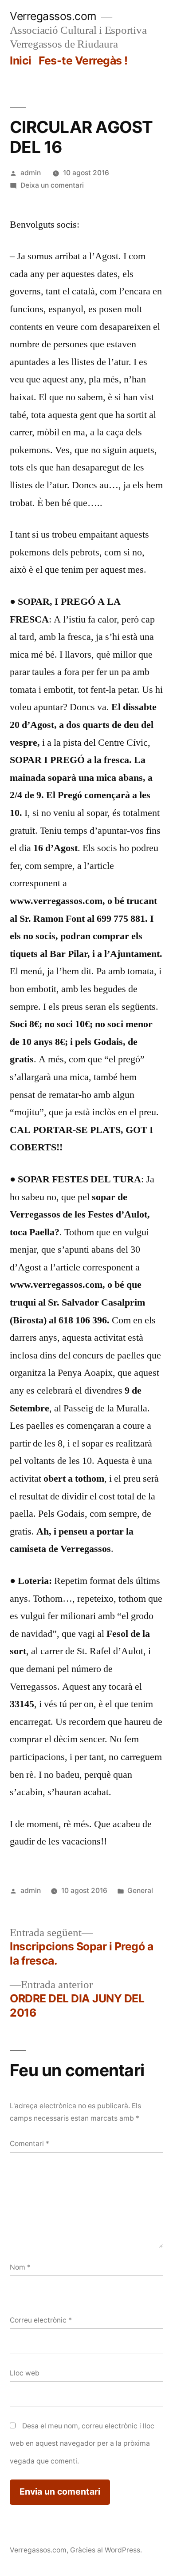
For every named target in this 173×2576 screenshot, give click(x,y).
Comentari (29, 2144)
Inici (21, 60)
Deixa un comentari (52, 185)
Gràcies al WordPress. (106, 2550)
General (140, 1891)
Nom (20, 2267)
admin (31, 173)
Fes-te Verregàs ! (83, 60)
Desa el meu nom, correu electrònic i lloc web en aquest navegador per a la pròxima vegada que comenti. (82, 2443)
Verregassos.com (53, 16)
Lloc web (25, 2373)
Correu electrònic (41, 2320)
